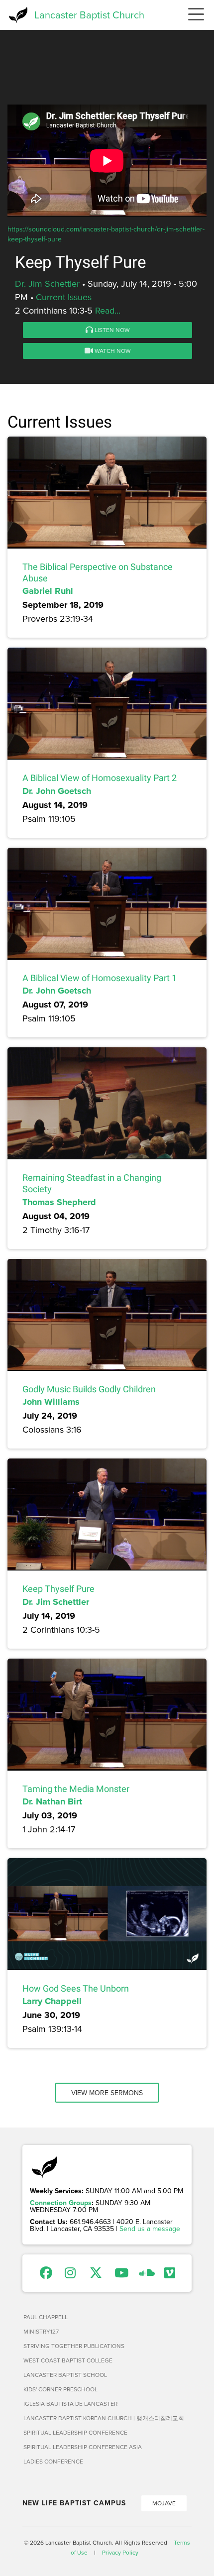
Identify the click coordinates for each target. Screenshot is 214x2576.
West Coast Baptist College (68, 2360)
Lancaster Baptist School (65, 2375)
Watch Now (112, 351)
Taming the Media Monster (76, 1789)
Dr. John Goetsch (57, 791)
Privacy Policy (120, 2552)
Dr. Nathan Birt (52, 1801)
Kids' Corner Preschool (60, 2389)
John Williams (51, 1402)
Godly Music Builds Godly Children (89, 1389)
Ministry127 (41, 2331)
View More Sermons (107, 2093)
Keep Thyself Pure (58, 1589)
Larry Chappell (52, 2001)
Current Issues (64, 297)
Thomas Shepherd (59, 1202)
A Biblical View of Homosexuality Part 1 (100, 978)
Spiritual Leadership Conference (75, 2432)
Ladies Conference (53, 2461)
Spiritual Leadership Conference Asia (83, 2447)
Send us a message (150, 2229)
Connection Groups (61, 2203)
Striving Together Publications (74, 2346)
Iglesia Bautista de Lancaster (70, 2404)
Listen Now (111, 330)
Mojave (164, 2503)
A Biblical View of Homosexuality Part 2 (100, 778)
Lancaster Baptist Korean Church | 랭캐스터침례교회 (104, 2418)
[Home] (17, 15)
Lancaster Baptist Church (89, 15)
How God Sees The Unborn (76, 1988)
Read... (108, 310)
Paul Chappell (46, 2317)
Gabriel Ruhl (48, 591)
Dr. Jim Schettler (47, 283)
